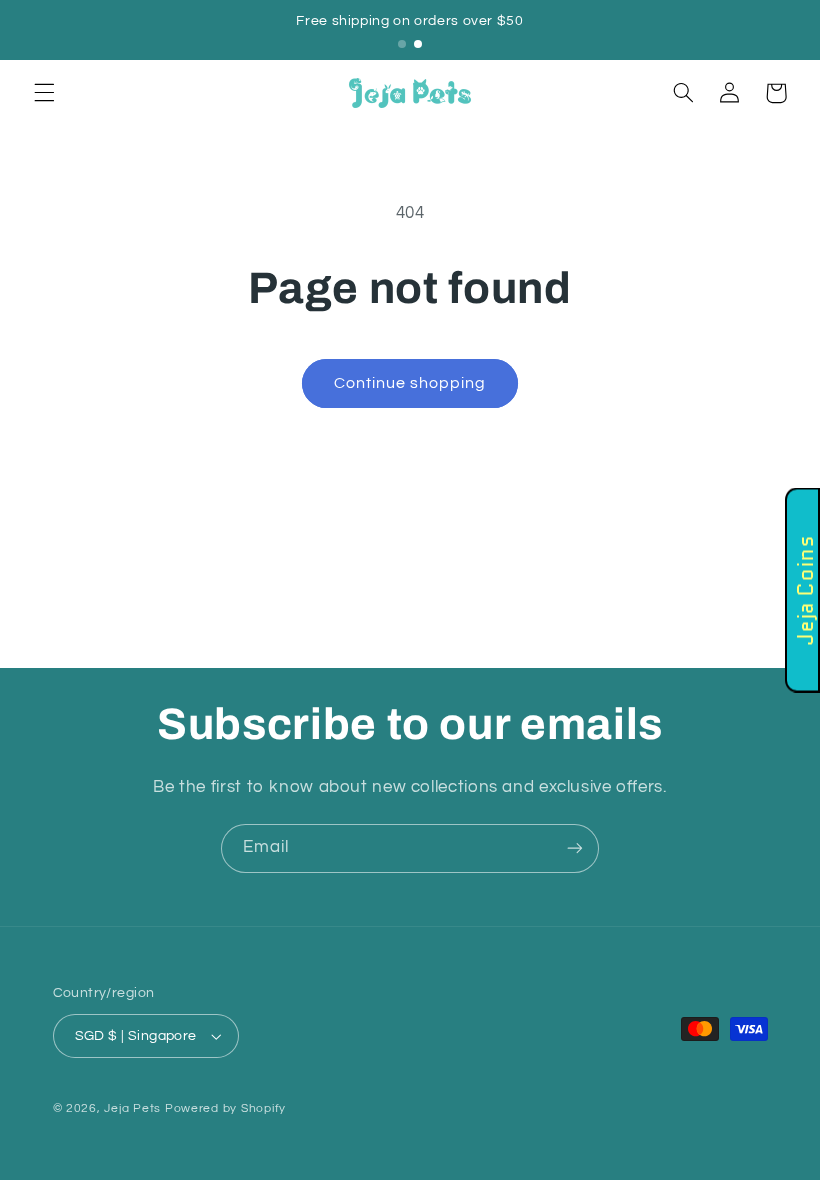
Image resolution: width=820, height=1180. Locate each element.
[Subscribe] (575, 848)
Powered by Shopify (225, 1108)
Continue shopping (410, 383)
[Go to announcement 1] (402, 44)
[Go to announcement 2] (418, 44)
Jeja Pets (132, 1108)
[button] (44, 93)
